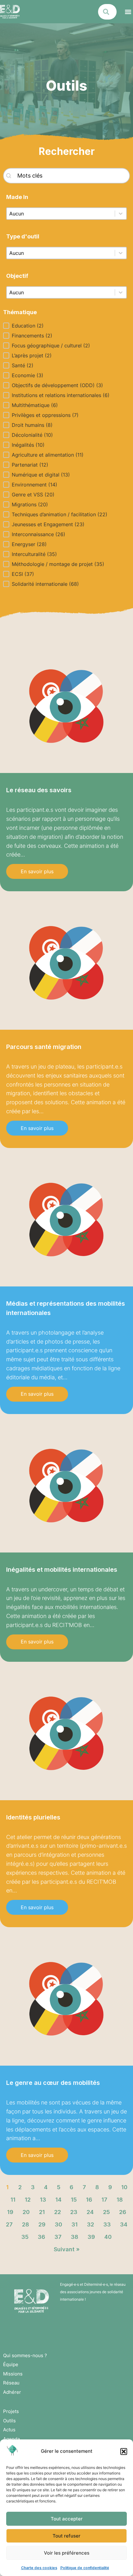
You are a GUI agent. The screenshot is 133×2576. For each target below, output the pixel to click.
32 (90, 2224)
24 (90, 2212)
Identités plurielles (33, 1817)
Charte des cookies (39, 2568)
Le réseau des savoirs (39, 790)
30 (58, 2224)
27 (9, 2224)
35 (25, 2237)
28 (26, 2224)
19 (10, 2212)
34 (124, 2224)
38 (75, 2237)
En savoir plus (37, 871)
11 (13, 2200)
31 (75, 2224)
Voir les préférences (67, 2553)
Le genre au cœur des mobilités (53, 2083)
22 (58, 2212)
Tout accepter (67, 2519)
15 (74, 2200)
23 (74, 2212)
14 (58, 2200)
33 (107, 2224)
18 (120, 2200)
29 (42, 2224)
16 (89, 2200)
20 (26, 2212)
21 (42, 2212)
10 (124, 2187)
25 (106, 2212)
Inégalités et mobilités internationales (62, 1570)
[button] (124, 2452)
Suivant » (67, 2249)
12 (28, 2200)
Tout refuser (66, 2536)
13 (43, 2200)
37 (58, 2237)
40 (108, 2237)
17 (104, 2200)
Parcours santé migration (44, 1047)
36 (41, 2237)
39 (91, 2237)
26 (123, 2212)
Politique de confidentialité (85, 2568)
